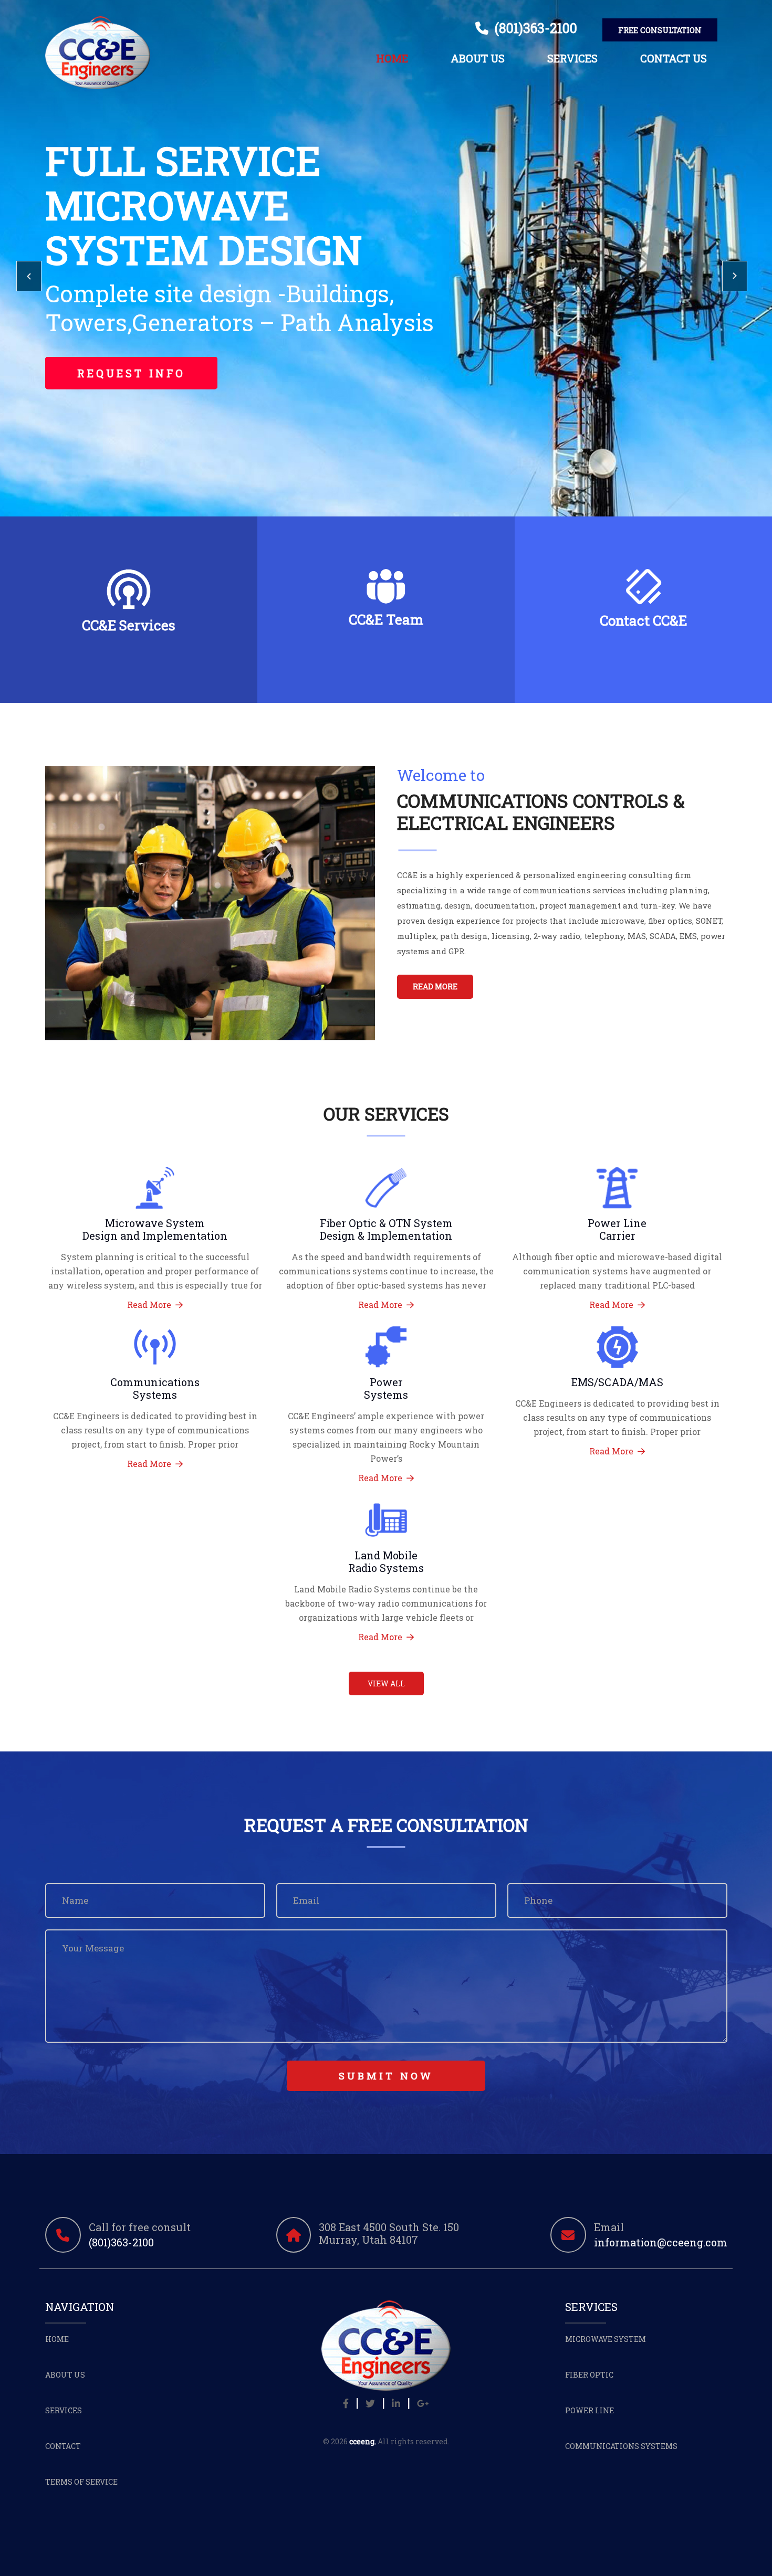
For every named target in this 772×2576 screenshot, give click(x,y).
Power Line (590, 2410)
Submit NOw (386, 2076)
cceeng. (363, 2441)
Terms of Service (81, 2482)
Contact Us (674, 58)
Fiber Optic (589, 2375)
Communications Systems (621, 2446)
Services (572, 58)
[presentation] (29, 276)
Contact (63, 2446)
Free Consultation (660, 30)
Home (392, 58)
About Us (478, 58)
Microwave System (606, 2339)
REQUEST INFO (131, 373)
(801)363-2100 (533, 28)
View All (386, 1683)
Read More (435, 986)
